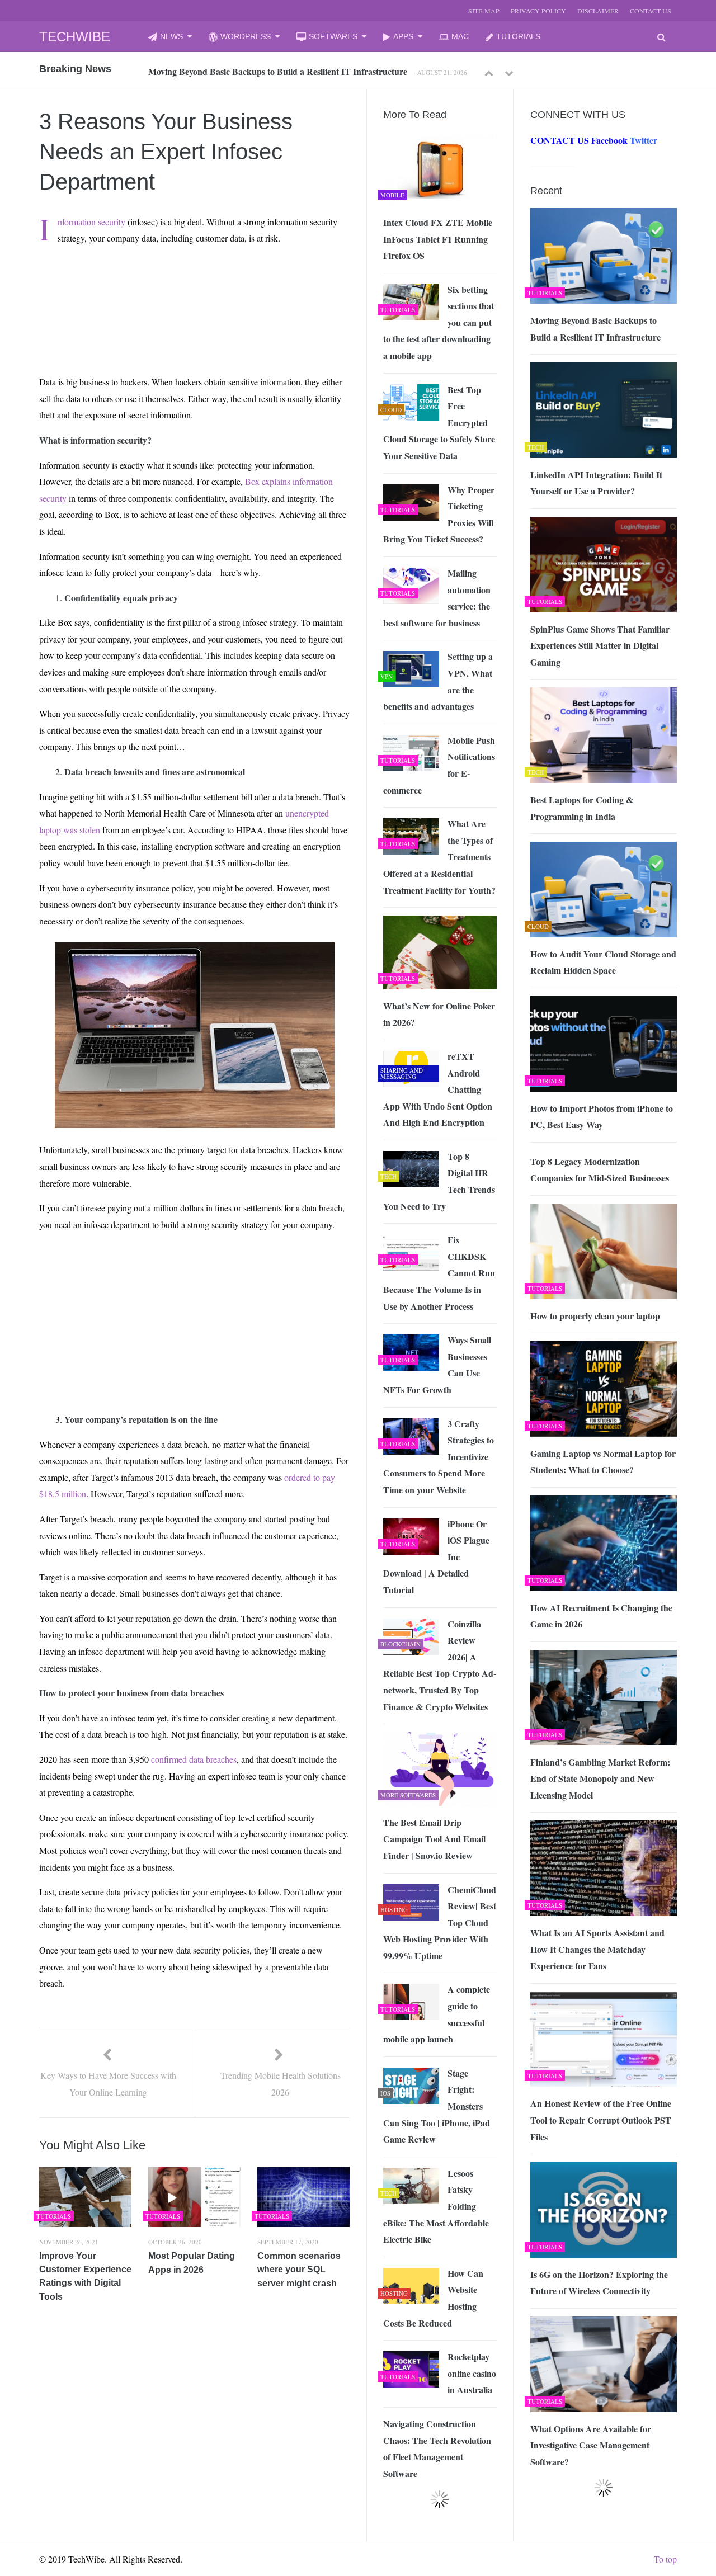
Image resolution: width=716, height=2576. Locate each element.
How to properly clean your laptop (595, 1316)
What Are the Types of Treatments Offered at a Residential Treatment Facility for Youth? (439, 857)
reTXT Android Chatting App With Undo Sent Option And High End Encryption (438, 1089)
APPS (403, 36)
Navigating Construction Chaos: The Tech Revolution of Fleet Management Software (437, 2448)
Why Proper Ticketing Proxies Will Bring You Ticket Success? (439, 515)
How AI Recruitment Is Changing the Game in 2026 (601, 1616)
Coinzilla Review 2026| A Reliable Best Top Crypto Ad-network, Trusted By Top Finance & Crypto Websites (440, 1665)
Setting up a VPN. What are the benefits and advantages (438, 681)
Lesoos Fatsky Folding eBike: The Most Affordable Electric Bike (436, 2206)
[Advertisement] (146, 280)
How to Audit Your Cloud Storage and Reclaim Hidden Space (603, 962)
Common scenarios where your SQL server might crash (299, 2270)
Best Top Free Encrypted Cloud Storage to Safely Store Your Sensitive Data (439, 423)
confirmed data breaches (194, 1759)
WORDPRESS (246, 36)
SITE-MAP (484, 11)
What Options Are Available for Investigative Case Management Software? (591, 2445)
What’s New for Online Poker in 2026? (439, 1014)
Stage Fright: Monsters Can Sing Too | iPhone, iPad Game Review (437, 2106)
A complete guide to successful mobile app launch (437, 2014)
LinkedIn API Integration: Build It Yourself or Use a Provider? (596, 483)
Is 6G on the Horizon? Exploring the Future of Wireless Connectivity (599, 2283)
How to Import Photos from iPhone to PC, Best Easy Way (602, 1117)
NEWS (171, 36)
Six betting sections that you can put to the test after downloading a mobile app (439, 322)
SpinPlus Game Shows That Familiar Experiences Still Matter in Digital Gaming (600, 645)
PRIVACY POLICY (538, 11)
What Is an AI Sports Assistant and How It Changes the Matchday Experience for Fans (597, 1949)
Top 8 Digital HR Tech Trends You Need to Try (439, 1181)
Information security (91, 222)
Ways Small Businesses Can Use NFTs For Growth (437, 1365)
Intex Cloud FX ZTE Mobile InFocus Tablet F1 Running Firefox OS (438, 239)
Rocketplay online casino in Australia (472, 2373)
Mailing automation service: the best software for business (437, 598)
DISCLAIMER (598, 11)
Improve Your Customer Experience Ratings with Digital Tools (85, 2276)
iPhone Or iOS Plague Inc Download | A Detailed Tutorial (436, 1557)
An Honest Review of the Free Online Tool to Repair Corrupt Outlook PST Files (601, 2120)
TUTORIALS (518, 36)
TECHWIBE (75, 37)
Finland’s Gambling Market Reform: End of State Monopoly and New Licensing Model (600, 1778)
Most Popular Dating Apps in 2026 (192, 2263)
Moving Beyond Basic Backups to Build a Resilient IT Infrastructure (278, 65)
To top (665, 2559)
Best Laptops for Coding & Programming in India (582, 808)
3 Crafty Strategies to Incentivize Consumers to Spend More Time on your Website (439, 1457)
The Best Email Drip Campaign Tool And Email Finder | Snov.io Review (434, 1839)
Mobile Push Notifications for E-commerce (439, 765)
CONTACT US (651, 11)
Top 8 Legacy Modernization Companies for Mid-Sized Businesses (600, 1170)
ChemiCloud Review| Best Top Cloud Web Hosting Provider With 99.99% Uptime (440, 1922)
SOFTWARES (333, 36)
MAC (460, 36)
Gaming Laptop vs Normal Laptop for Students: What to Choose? (603, 1462)
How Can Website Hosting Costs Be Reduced (433, 2298)
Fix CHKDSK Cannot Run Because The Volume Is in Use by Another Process (439, 1273)
